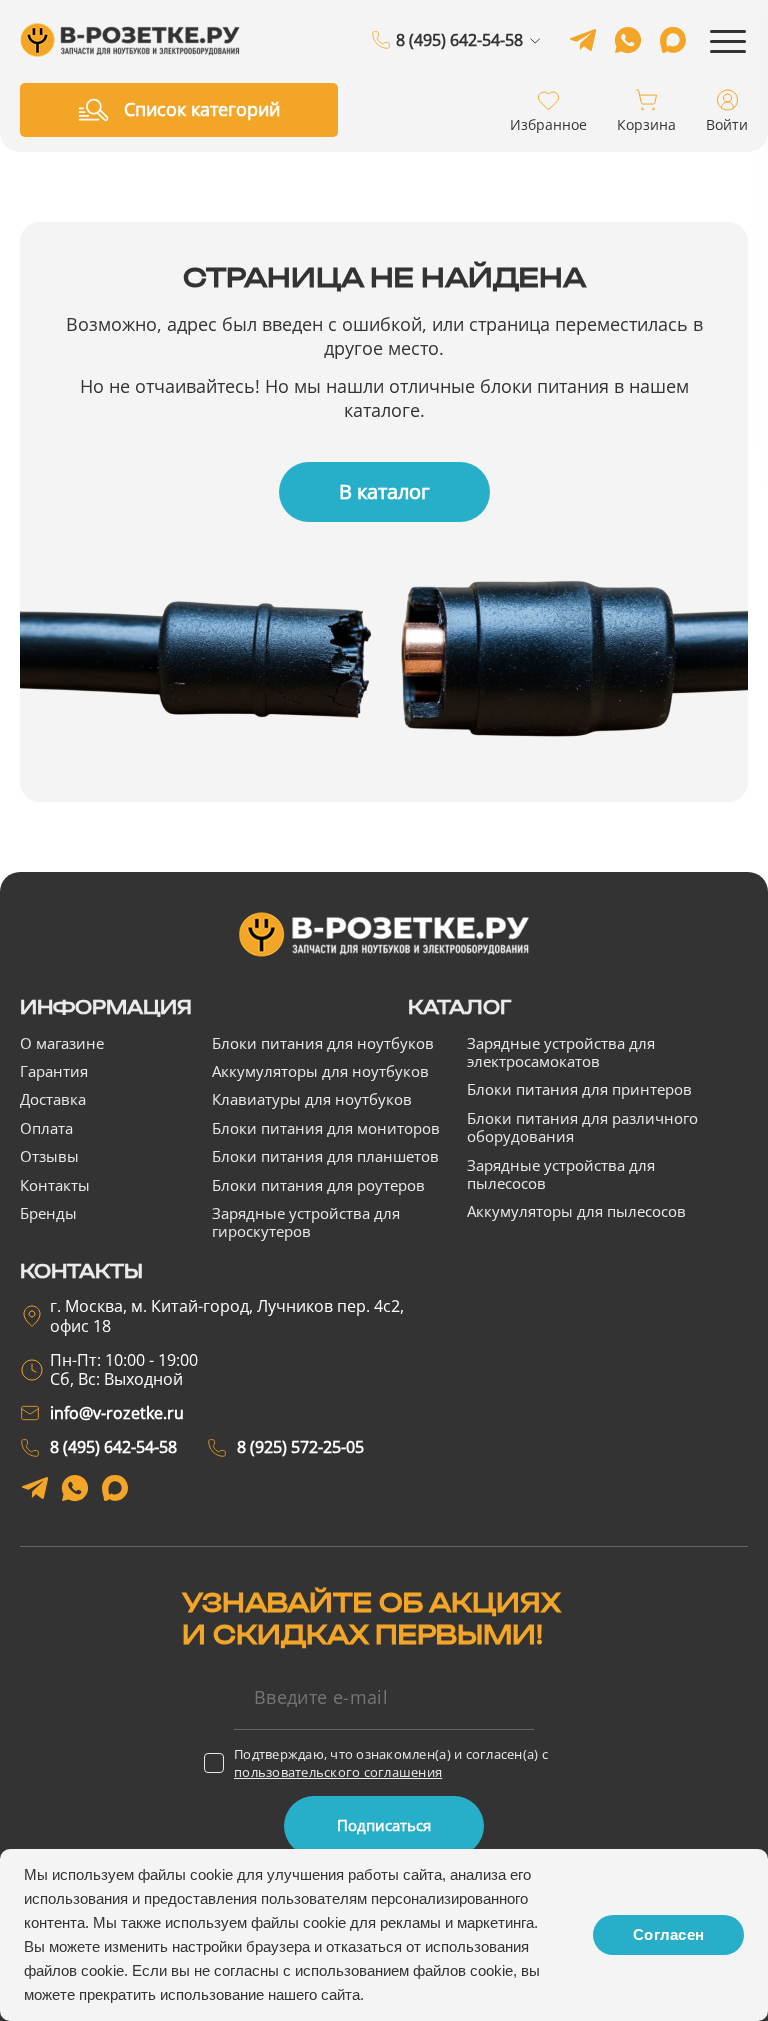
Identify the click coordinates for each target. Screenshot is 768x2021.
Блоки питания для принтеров (579, 1089)
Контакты (55, 1185)
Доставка (53, 1099)
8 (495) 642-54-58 (459, 41)
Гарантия (54, 1071)
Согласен (668, 1934)
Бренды (48, 1213)
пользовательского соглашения (338, 1772)
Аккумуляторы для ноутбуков (320, 1071)
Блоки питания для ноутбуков (323, 1043)
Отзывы (49, 1156)
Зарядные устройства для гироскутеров (306, 1222)
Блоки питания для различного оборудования (582, 1127)
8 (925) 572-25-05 (459, 65)
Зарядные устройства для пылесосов (561, 1174)
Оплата (46, 1128)
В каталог (384, 491)
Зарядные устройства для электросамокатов (561, 1052)
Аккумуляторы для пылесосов (576, 1211)
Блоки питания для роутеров (318, 1185)
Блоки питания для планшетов (325, 1156)
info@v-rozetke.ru (117, 1413)
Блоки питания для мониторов (326, 1128)
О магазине (62, 1043)
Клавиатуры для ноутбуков (312, 1099)
